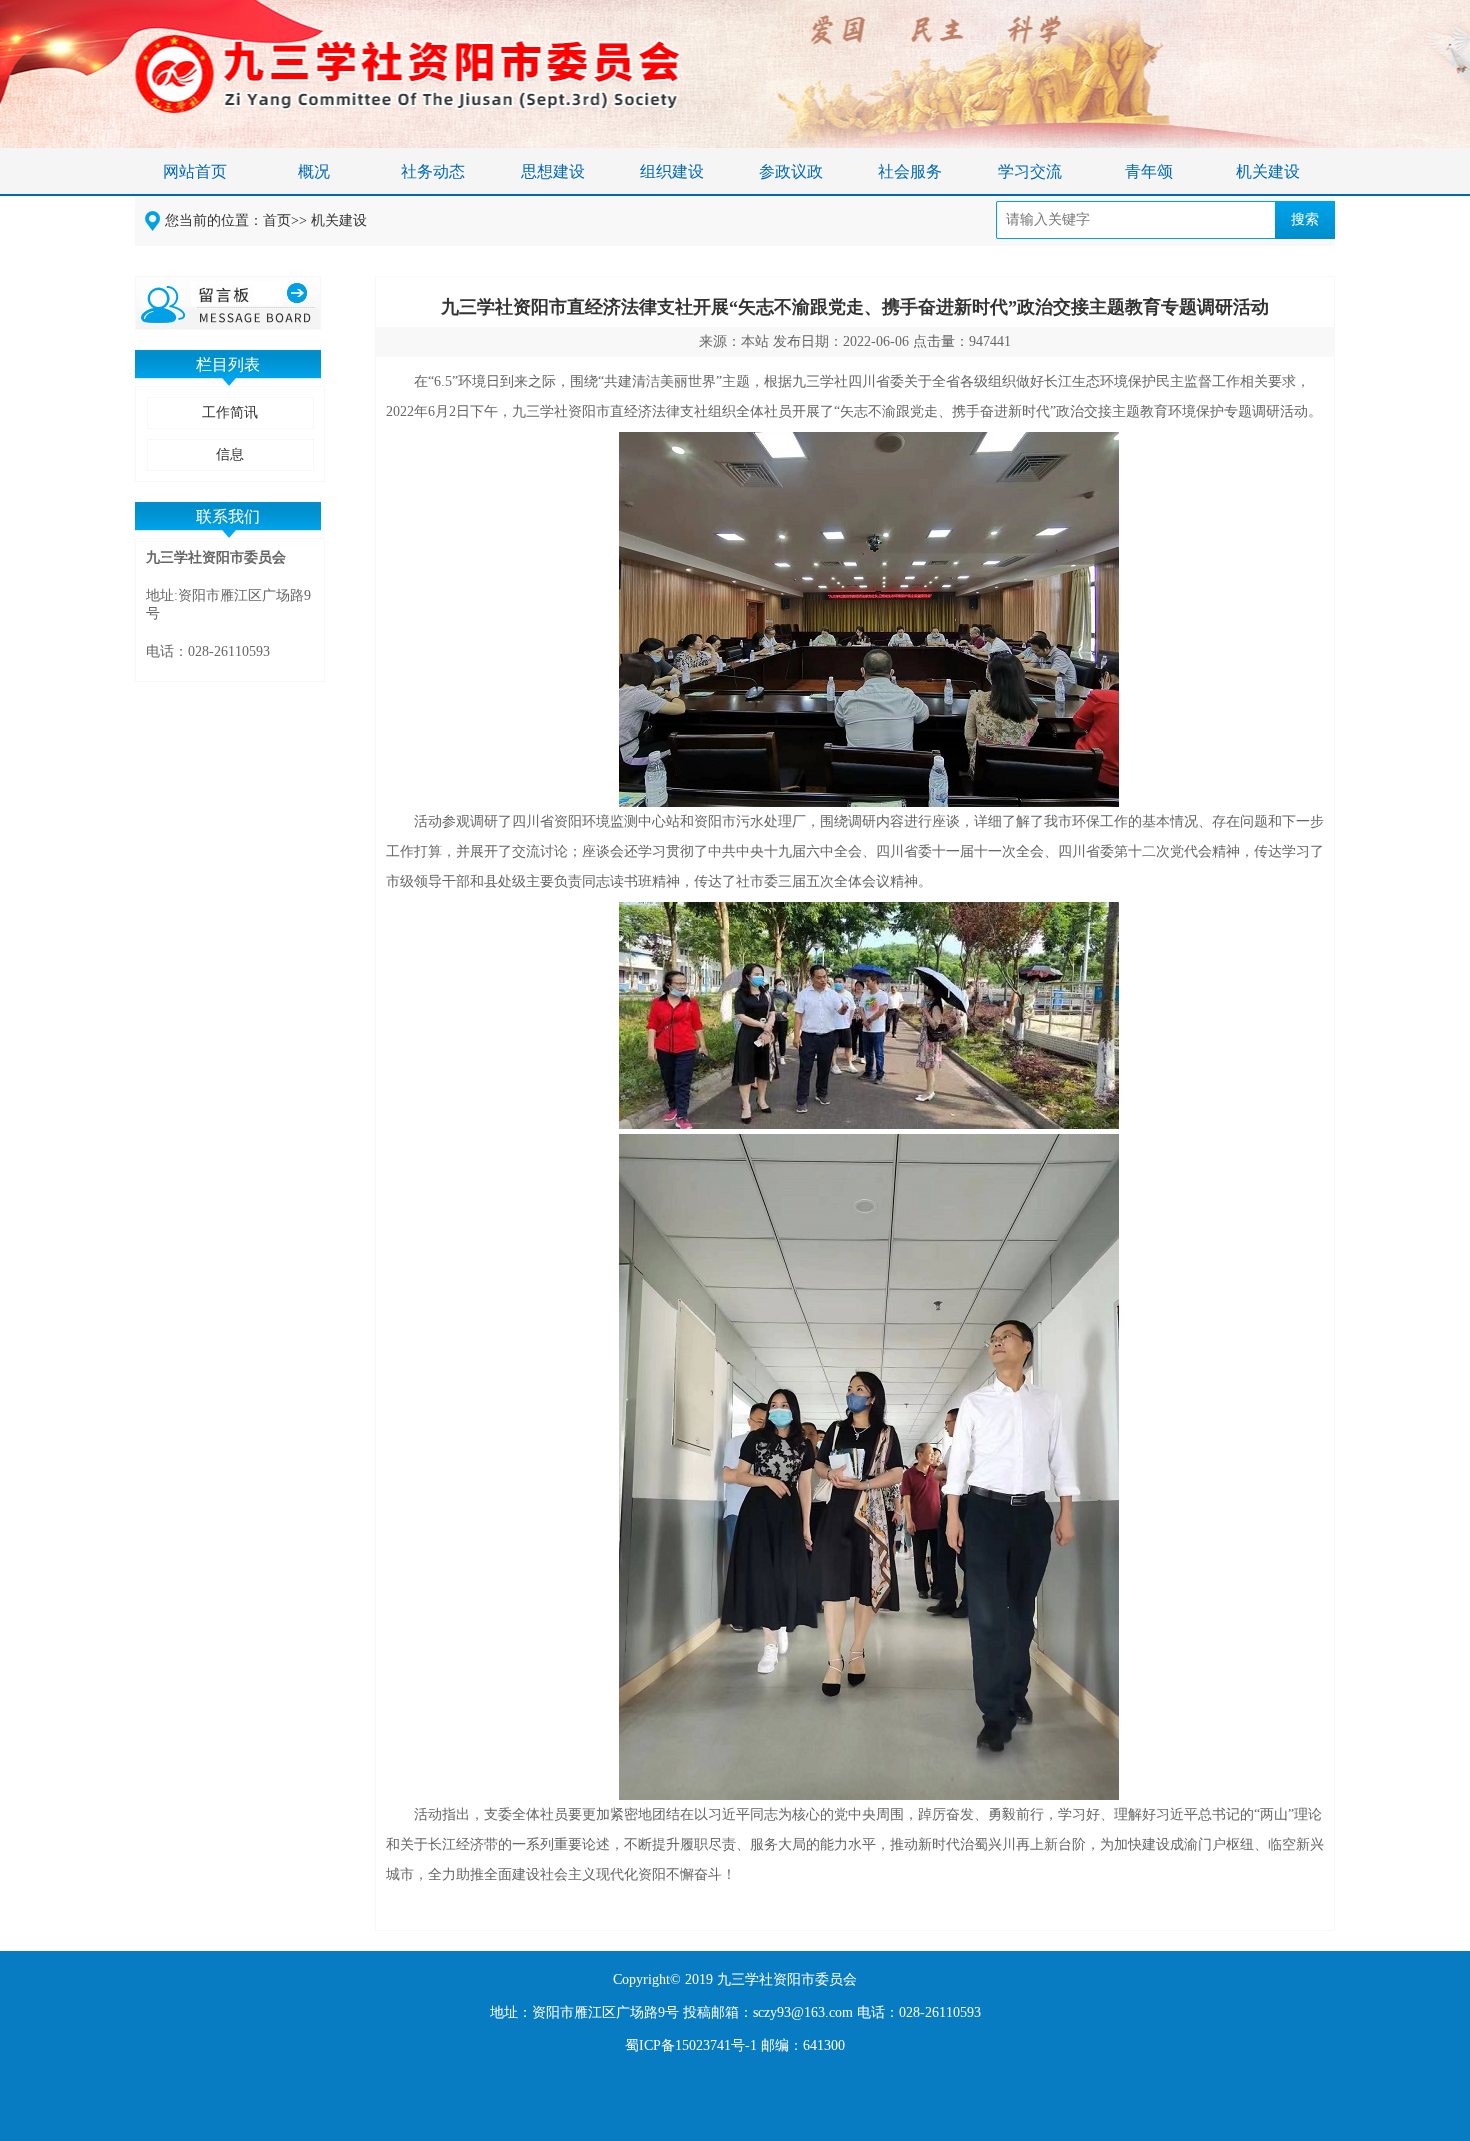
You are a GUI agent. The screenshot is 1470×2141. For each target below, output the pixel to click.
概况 (314, 171)
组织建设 (672, 171)
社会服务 (910, 171)
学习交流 (1030, 171)
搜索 (1305, 219)
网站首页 (195, 171)
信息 (230, 454)
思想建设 (553, 171)
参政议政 (791, 171)
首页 (277, 220)
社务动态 (433, 171)
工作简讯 (230, 412)
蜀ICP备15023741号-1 (691, 2045)
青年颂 (1149, 171)
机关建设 (1268, 171)
